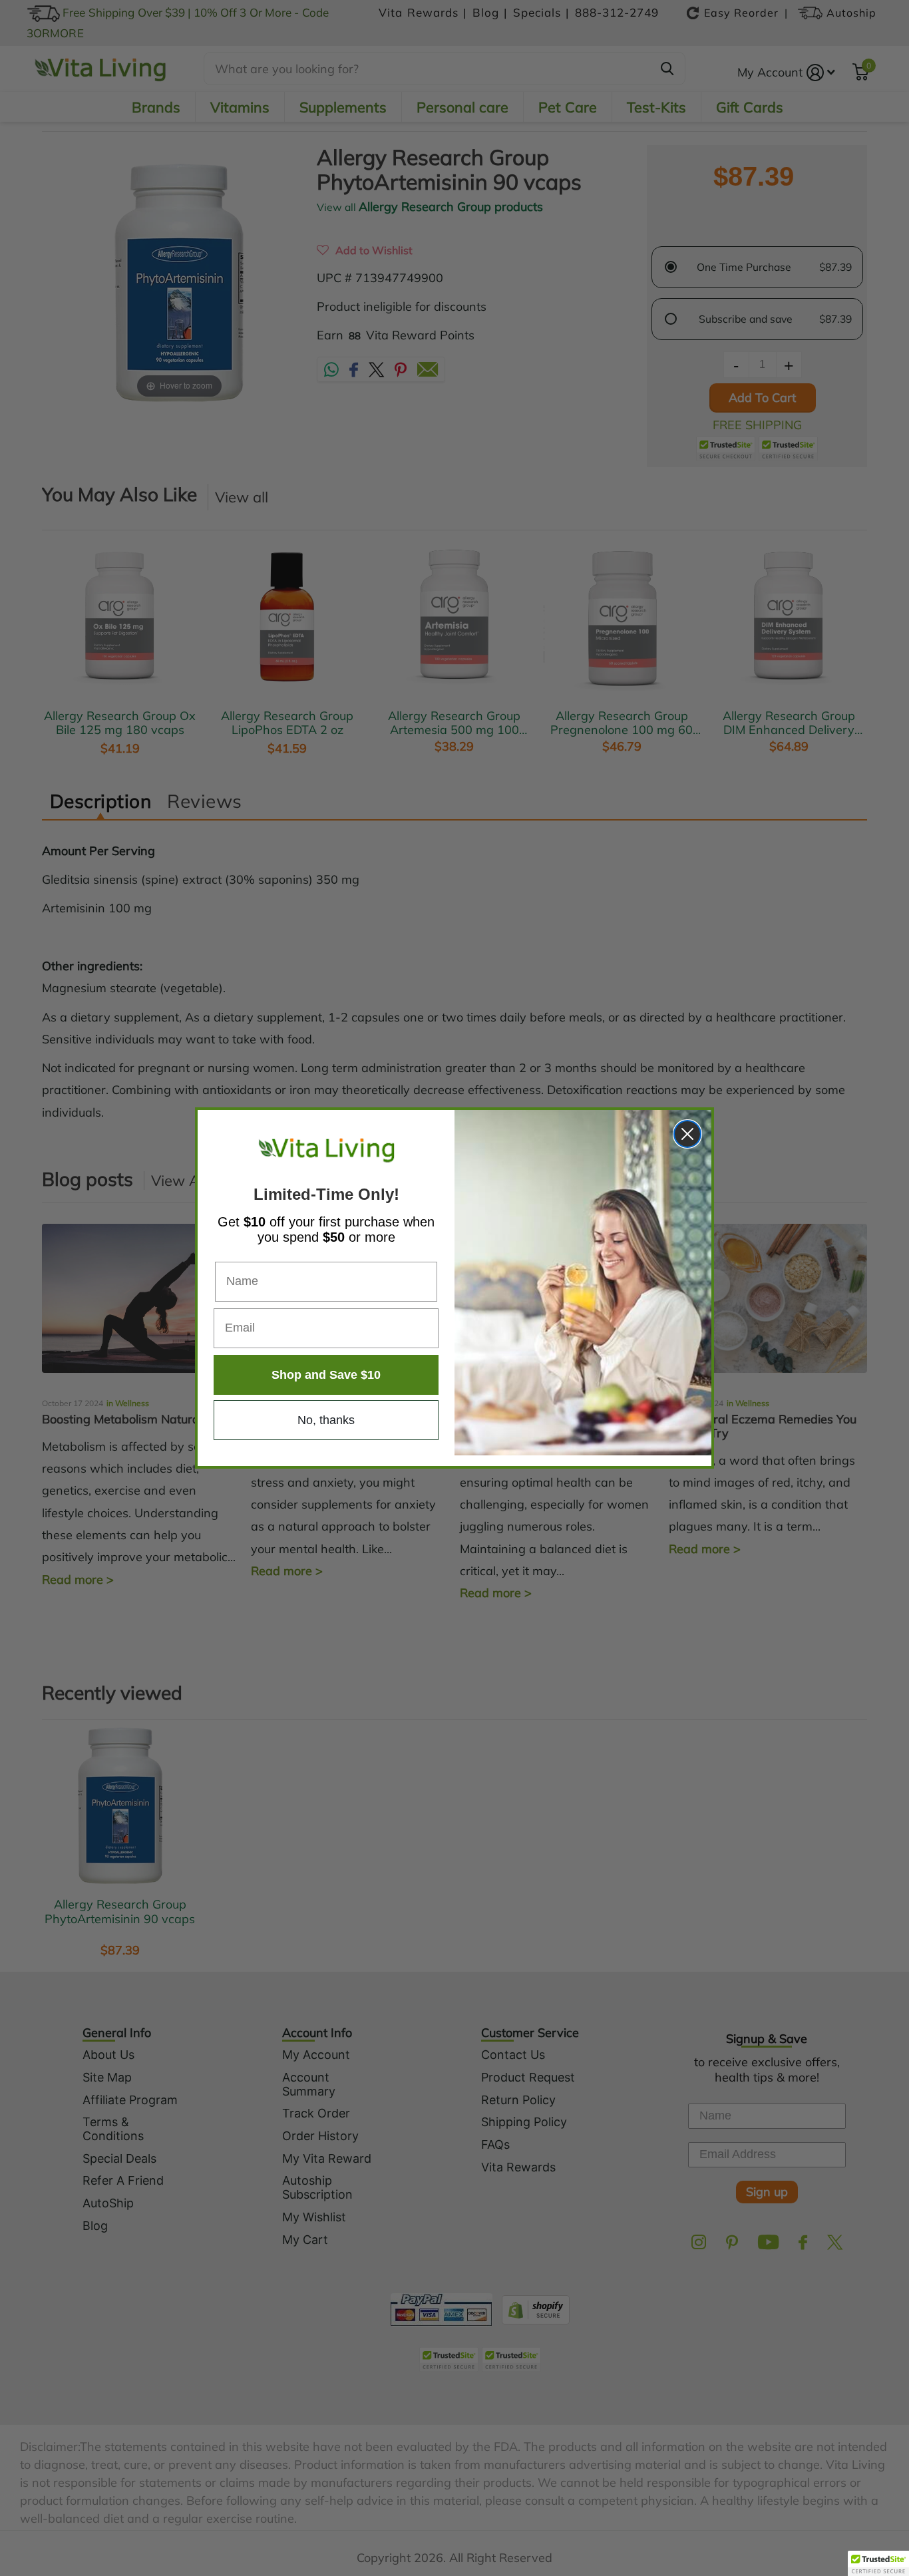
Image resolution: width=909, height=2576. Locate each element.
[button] (878, 2563)
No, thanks (326, 1420)
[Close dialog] (687, 1134)
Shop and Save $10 (326, 1375)
